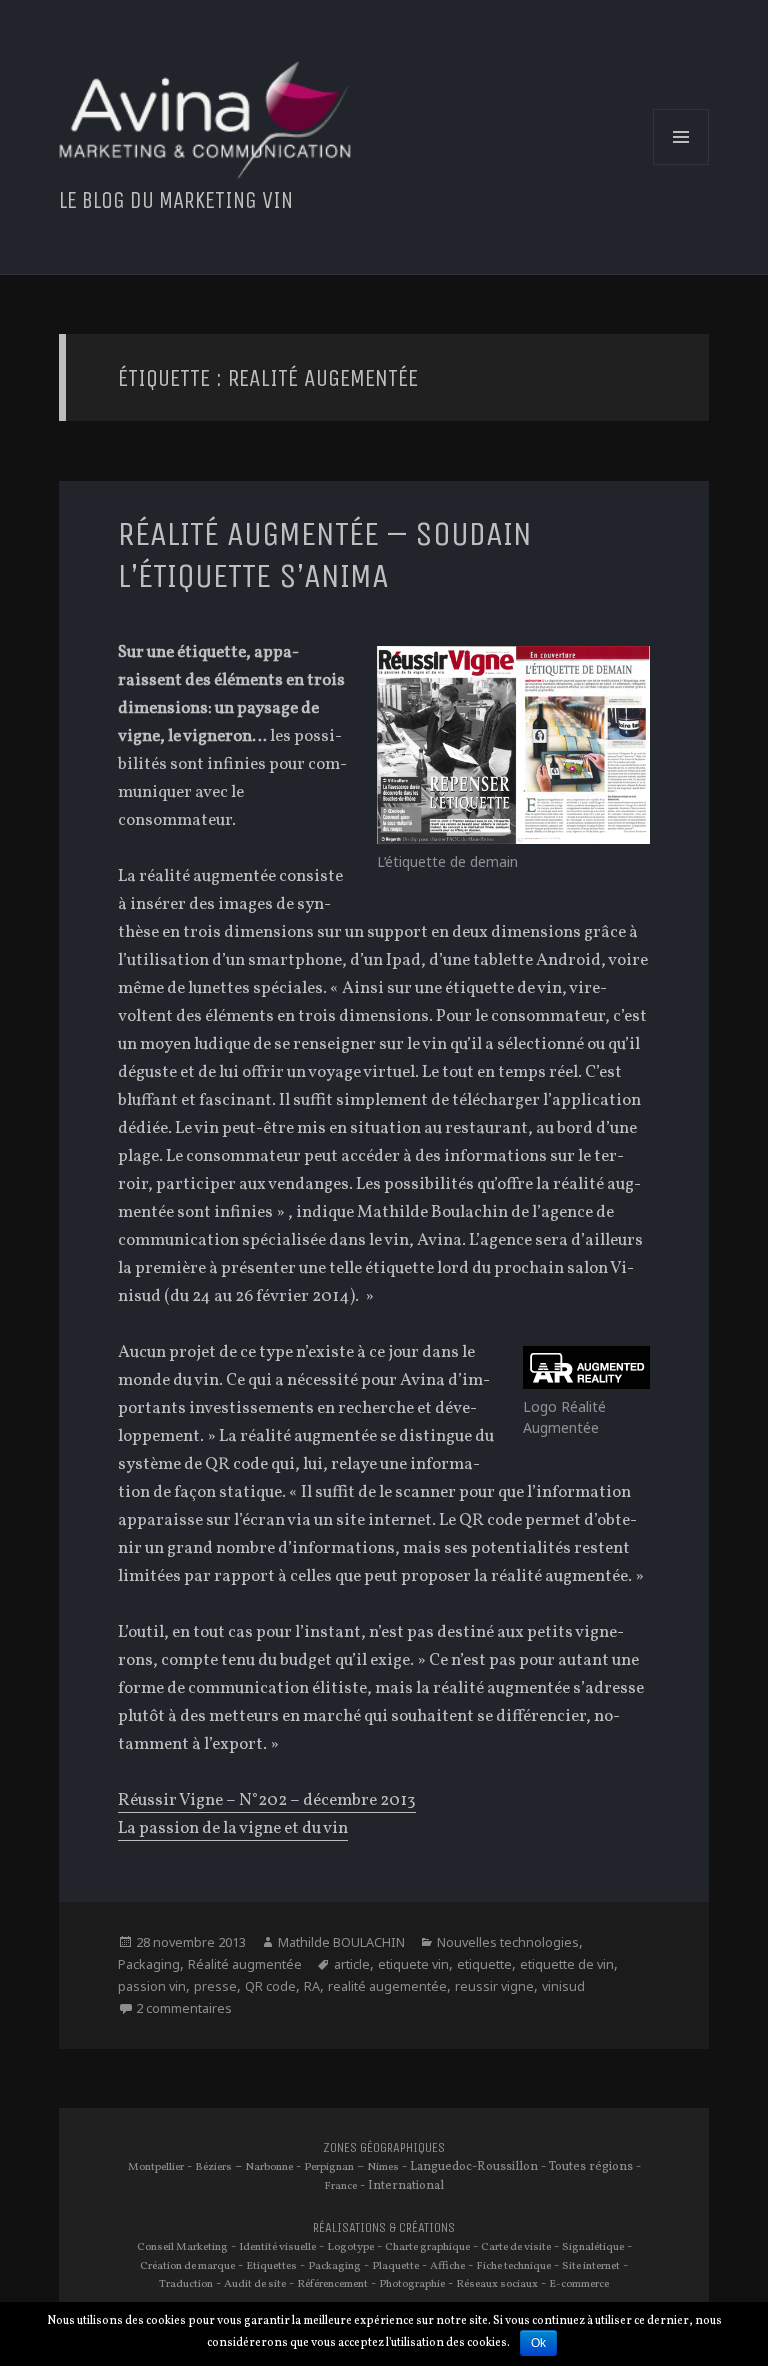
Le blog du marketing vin (176, 200)
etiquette (484, 1964)
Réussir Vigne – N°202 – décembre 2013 (267, 1800)
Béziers (213, 2167)
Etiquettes (271, 2266)
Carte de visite (516, 2247)
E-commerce (579, 2284)
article (352, 1964)
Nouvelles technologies (508, 1942)
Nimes (383, 2167)
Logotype (350, 2247)
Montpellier (156, 2167)
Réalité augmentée (245, 1964)
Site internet (591, 2266)
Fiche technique (513, 2266)
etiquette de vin (567, 1964)
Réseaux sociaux (497, 2284)
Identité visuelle (277, 2247)
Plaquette (395, 2266)
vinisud (563, 1986)
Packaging (149, 1964)
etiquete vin (413, 1964)
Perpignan (329, 2167)
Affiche (447, 2266)
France (340, 2186)
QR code (270, 1986)
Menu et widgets (681, 164)
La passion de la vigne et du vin (233, 1828)
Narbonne (269, 2167)
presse (215, 1986)
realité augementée (387, 1986)
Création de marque (187, 2266)
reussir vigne (494, 1986)
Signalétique (593, 2247)
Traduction (186, 2284)
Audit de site (255, 2284)
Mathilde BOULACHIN (341, 1942)
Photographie (412, 2284)
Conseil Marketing (182, 2247)
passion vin (152, 1986)
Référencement (332, 2284)
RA (312, 1986)
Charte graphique (427, 2247)
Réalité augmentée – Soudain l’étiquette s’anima (325, 554)
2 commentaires (184, 2008)
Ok (538, 2343)
